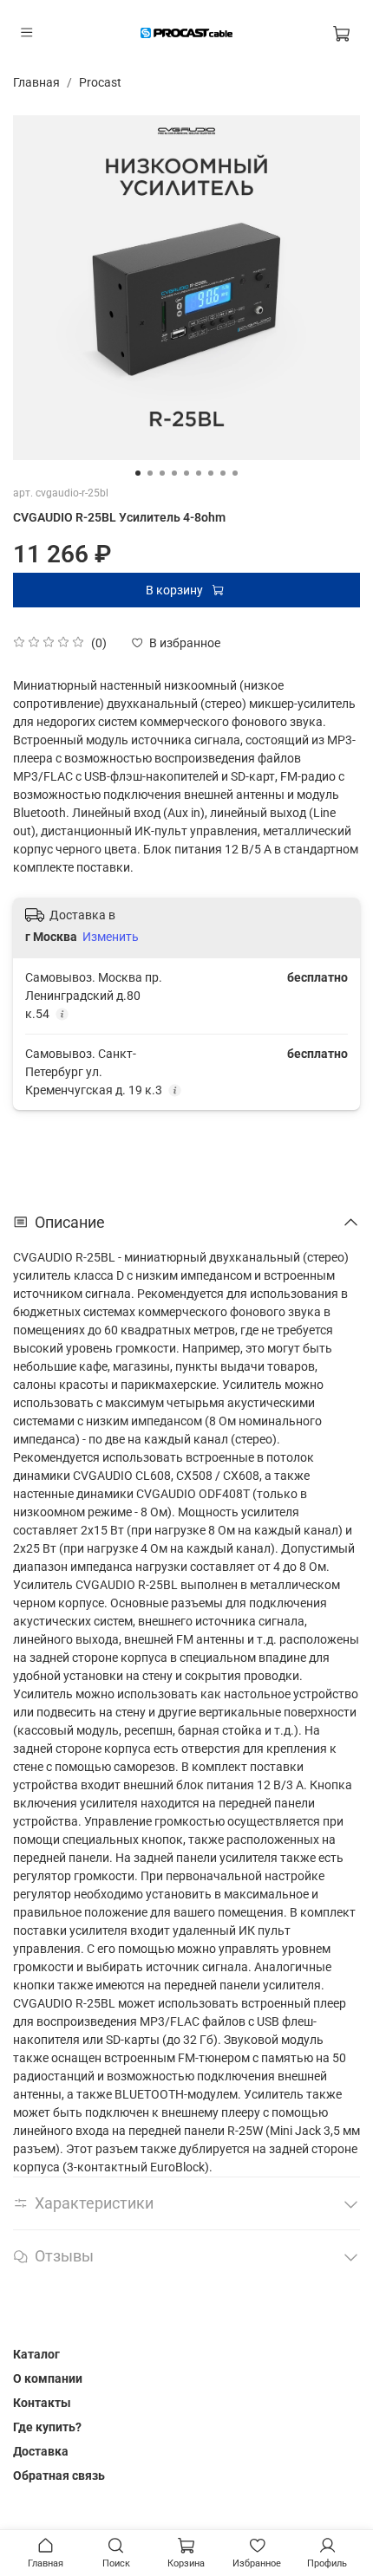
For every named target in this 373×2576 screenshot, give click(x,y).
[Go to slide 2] (150, 473)
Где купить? (47, 2427)
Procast (100, 82)
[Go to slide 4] (174, 473)
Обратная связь (59, 2475)
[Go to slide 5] (186, 473)
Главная (36, 82)
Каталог (36, 2354)
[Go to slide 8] (223, 473)
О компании (48, 2378)
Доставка (41, 2451)
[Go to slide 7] (211, 473)
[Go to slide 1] (138, 473)
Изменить (111, 937)
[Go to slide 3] (162, 473)
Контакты (42, 2403)
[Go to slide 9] (235, 473)
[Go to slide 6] (199, 473)
